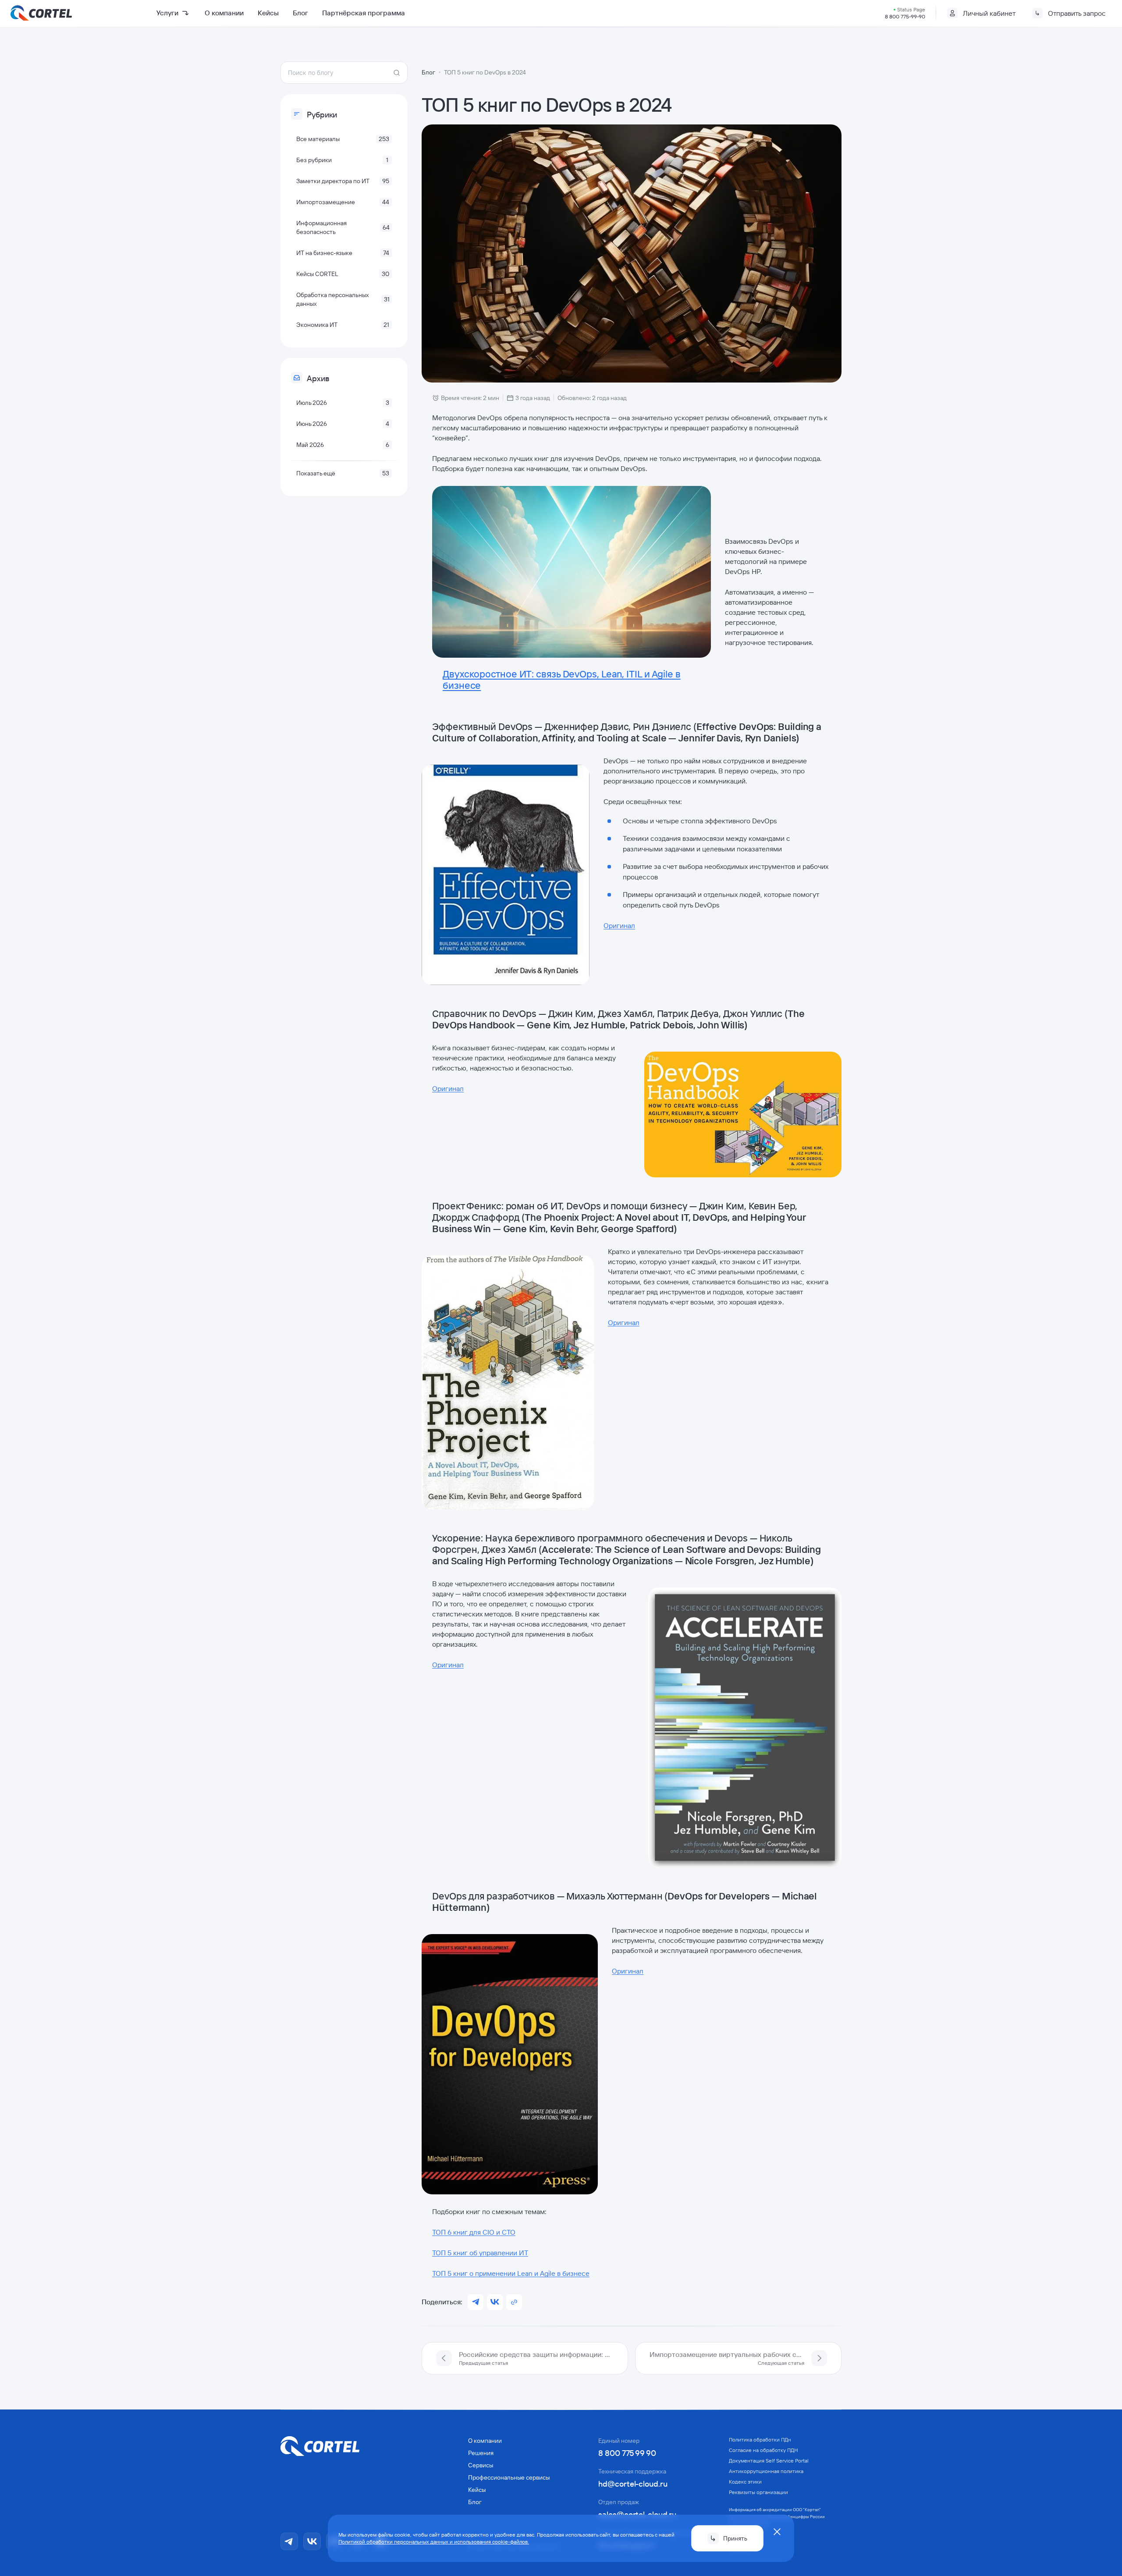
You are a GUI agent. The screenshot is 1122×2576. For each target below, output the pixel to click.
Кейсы (268, 13)
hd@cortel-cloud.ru (633, 2484)
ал (631, 925)
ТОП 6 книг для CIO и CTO (474, 2232)
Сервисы (481, 2465)
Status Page (911, 9)
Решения (481, 2453)
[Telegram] (289, 2541)
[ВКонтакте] (312, 2541)
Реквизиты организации (758, 2492)
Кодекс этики (745, 2482)
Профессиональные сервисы (509, 2477)
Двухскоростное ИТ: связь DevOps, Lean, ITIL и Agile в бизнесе (562, 680)
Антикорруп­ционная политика (766, 2471)
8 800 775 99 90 (627, 2453)
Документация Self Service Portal (769, 2461)
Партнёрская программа (364, 13)
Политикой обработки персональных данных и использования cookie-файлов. (434, 2542)
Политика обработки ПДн (760, 2440)
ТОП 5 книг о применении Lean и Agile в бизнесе (511, 2273)
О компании (224, 13)
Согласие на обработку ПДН (763, 2450)
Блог (300, 13)
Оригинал (448, 1088)
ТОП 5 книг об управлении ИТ (480, 2253)
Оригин (616, 925)
